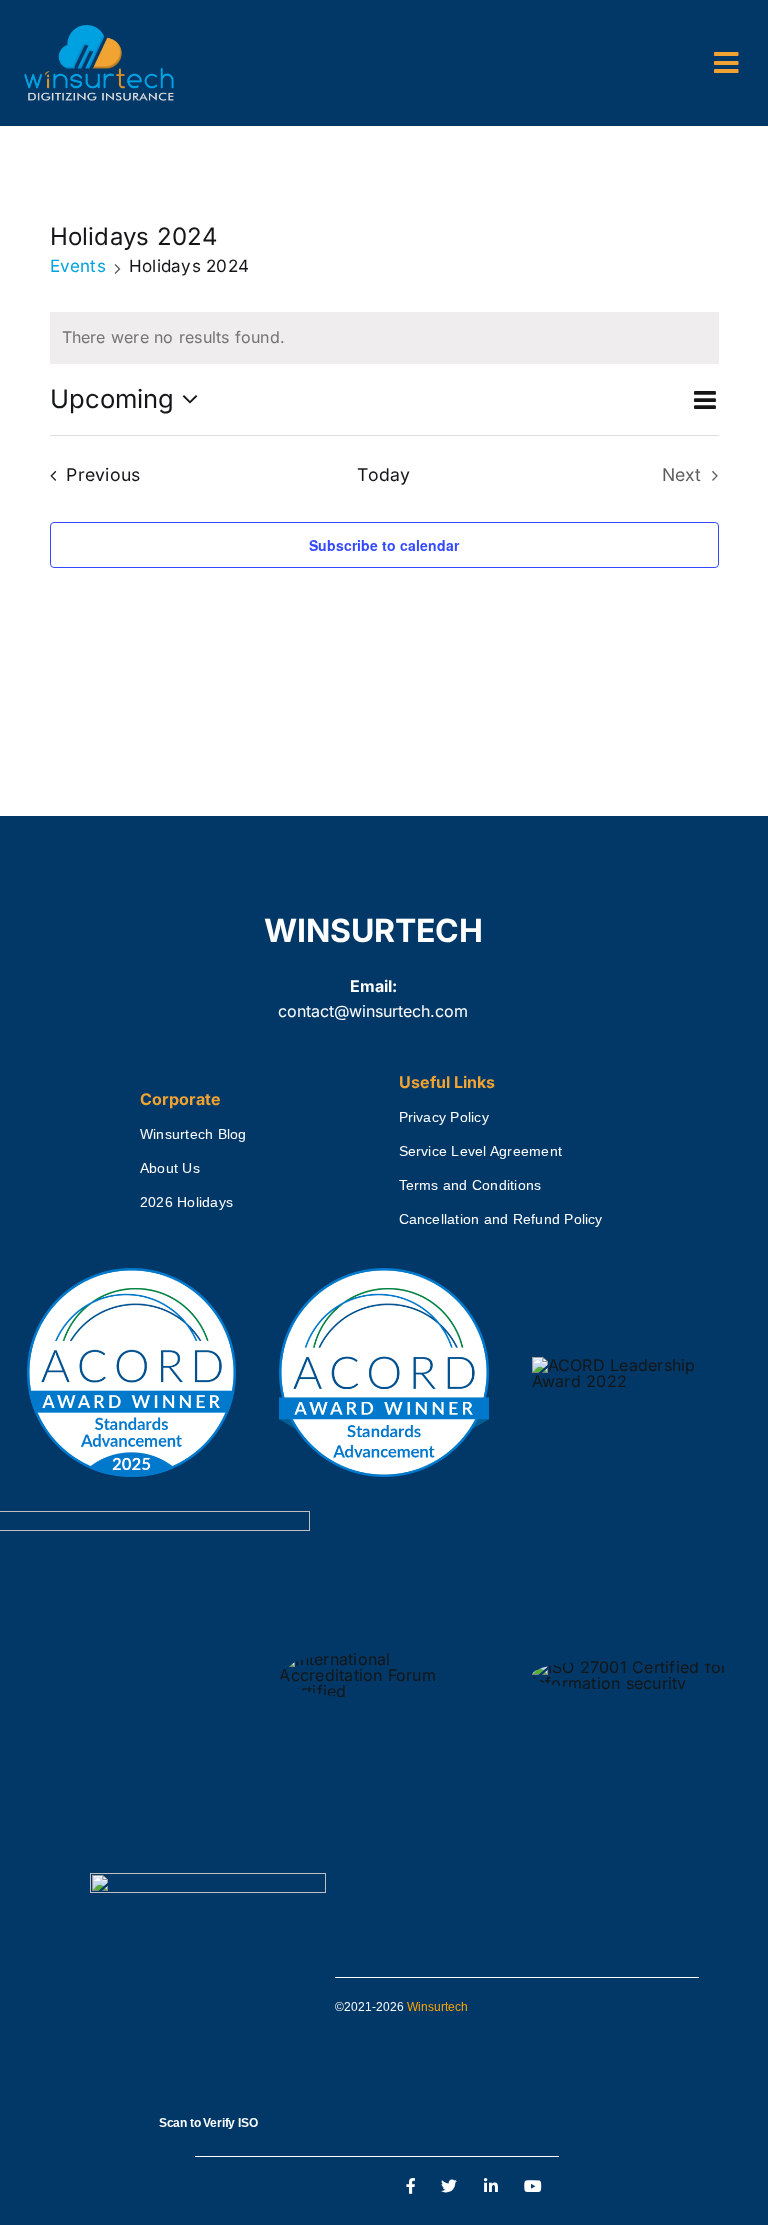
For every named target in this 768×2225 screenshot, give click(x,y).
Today (383, 474)
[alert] (384, 338)
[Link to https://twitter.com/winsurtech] (450, 2187)
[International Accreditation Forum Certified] (383, 1652)
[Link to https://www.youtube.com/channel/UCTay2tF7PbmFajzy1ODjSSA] (533, 2187)
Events (78, 266)
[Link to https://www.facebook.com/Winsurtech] (411, 2187)
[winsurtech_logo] (99, 33)
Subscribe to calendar (384, 545)
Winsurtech (437, 2007)
